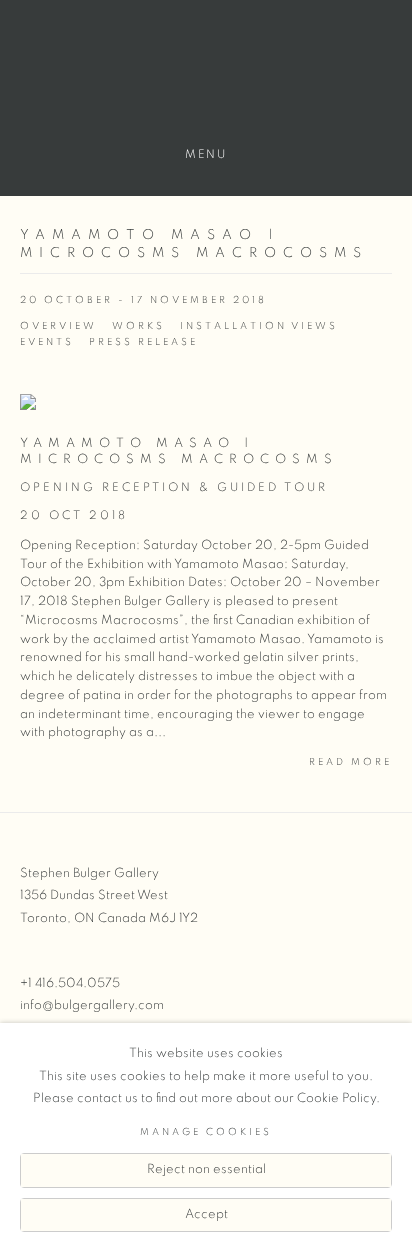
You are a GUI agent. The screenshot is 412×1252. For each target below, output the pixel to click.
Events (47, 342)
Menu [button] (205, 154)
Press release (143, 342)
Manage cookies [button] (206, 1132)
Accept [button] (206, 1214)
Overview (58, 326)
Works (138, 326)
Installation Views (259, 326)
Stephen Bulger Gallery (206, 81)
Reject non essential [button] (206, 1169)
